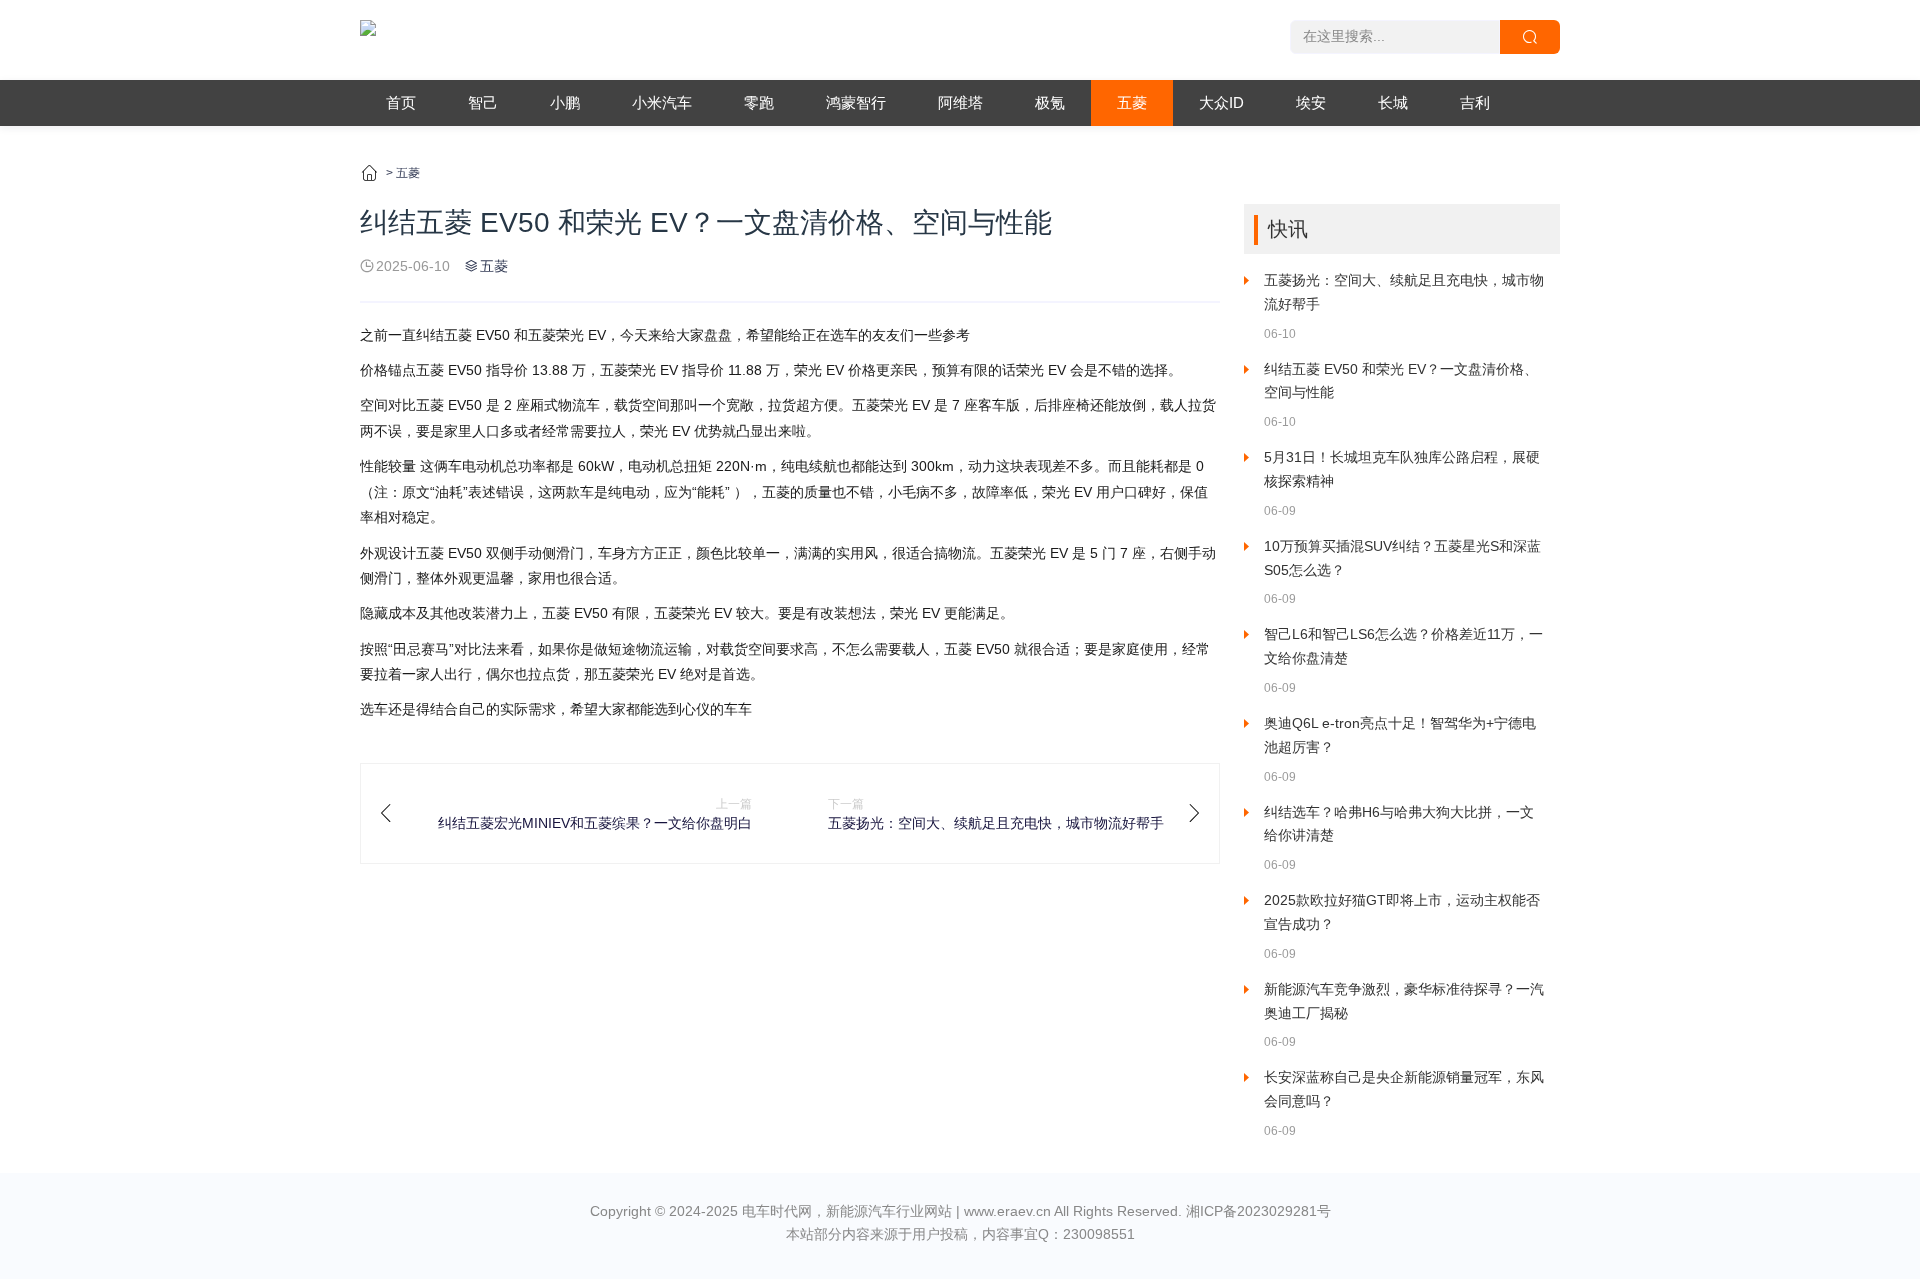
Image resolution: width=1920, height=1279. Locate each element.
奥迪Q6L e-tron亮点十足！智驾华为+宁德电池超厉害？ (1400, 735)
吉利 (1475, 102)
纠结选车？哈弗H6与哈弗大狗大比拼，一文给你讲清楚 (1399, 824)
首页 (401, 102)
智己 (483, 102)
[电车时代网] (368, 40)
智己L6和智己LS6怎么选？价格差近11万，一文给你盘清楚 (1403, 646)
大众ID (1221, 102)
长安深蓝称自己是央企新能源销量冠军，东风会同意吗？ (1404, 1089)
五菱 (1132, 102)
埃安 (1311, 102)
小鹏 (565, 102)
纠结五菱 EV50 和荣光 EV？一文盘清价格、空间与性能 (1401, 381)
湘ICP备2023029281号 (1258, 1211)
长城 (1393, 102)
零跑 (759, 102)
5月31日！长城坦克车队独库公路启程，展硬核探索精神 (1402, 469)
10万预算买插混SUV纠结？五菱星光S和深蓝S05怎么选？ (1402, 558)
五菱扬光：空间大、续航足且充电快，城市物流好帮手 (1404, 292)
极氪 (1050, 102)
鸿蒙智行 (856, 102)
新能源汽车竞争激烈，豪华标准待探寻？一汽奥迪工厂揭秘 (1404, 1001)
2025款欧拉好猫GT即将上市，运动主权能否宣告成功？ (1402, 912)
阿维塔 (960, 102)
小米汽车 (662, 102)
